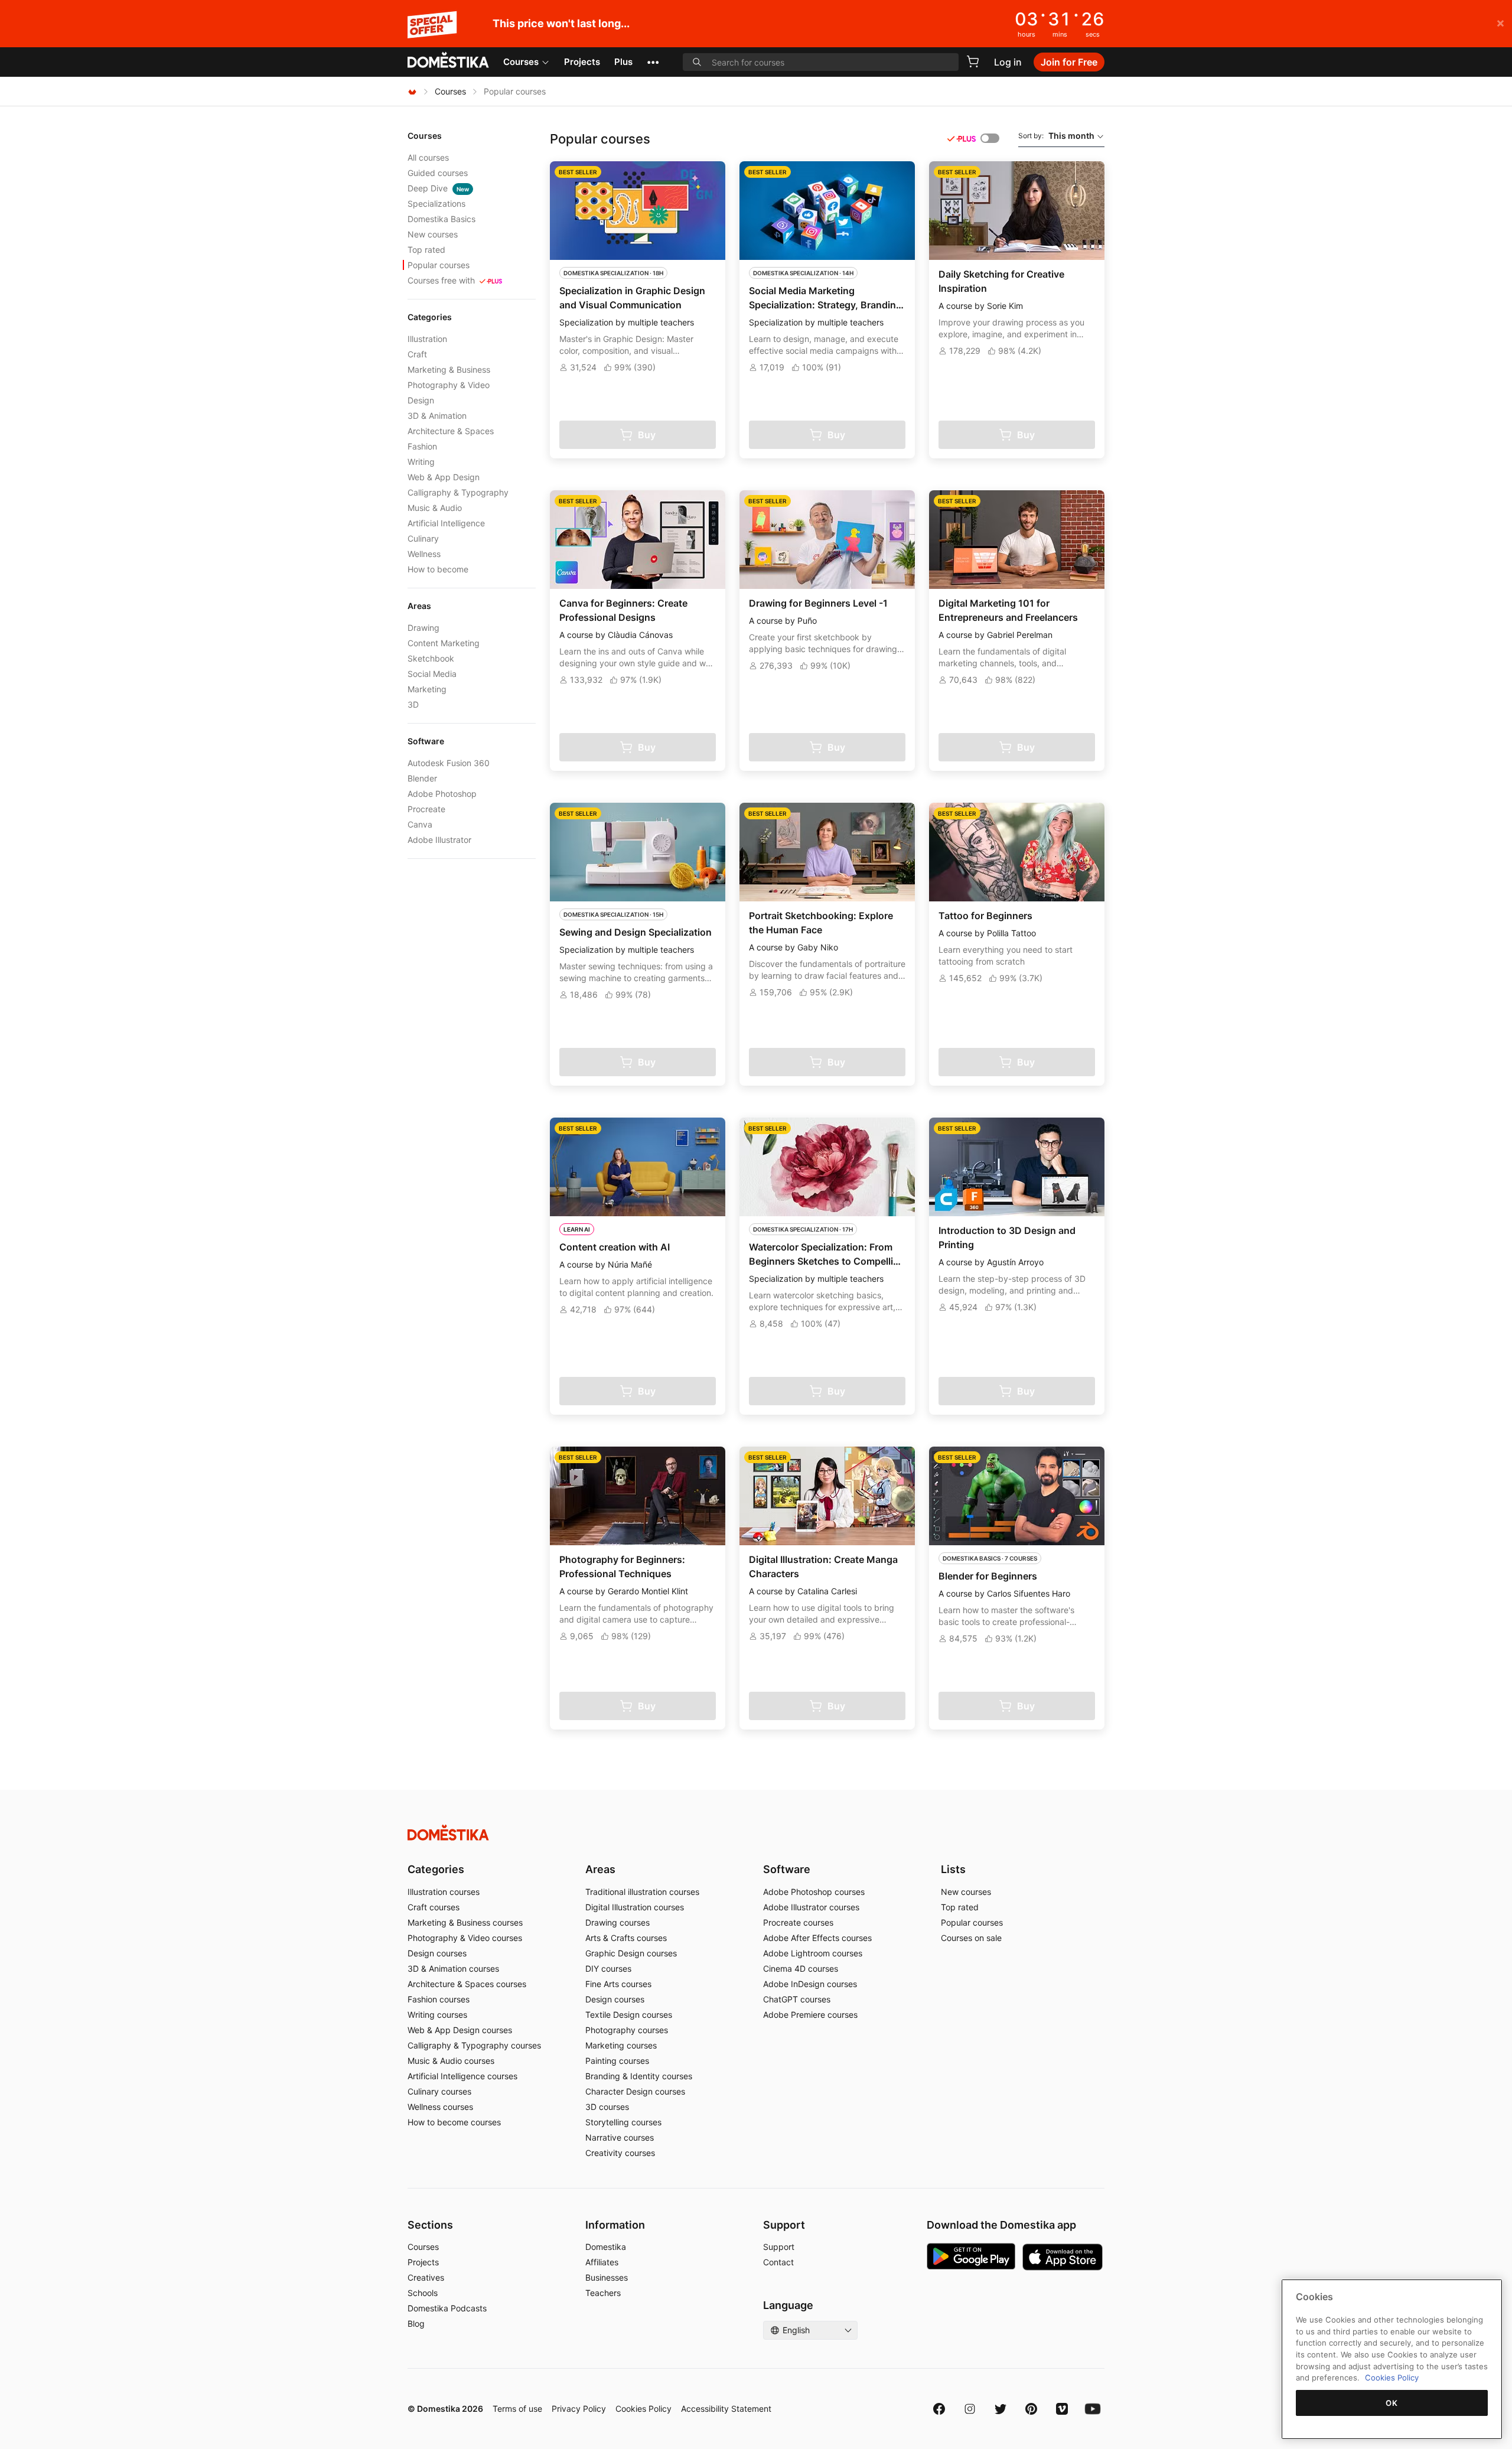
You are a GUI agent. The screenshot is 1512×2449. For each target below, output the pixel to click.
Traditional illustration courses (642, 1892)
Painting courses (617, 2061)
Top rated (426, 250)
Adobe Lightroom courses (813, 1953)
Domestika (606, 2247)
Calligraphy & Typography (458, 492)
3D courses (607, 2107)
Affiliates (602, 2262)
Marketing (427, 689)
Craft (417, 354)
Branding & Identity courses (639, 2076)
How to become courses (454, 2122)
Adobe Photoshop (442, 794)
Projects (582, 62)
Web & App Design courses (460, 2030)
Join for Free (1069, 62)
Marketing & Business (449, 369)
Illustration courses (444, 1892)
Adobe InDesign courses (810, 1984)
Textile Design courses (629, 2015)
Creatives (426, 2277)
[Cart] (973, 61)
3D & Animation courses (453, 1968)
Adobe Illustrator (439, 840)
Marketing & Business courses (465, 1922)
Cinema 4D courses (801, 1968)
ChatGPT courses (797, 1999)
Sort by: (1056, 136)
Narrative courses (620, 2137)
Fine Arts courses (618, 1984)
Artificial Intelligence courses (462, 2076)
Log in (1008, 62)
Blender (422, 778)
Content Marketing (444, 643)
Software (787, 1869)
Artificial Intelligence (446, 523)
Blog (416, 2323)
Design (421, 400)
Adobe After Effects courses (817, 1938)
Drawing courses (617, 1922)
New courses (433, 234)
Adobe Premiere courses (810, 2015)
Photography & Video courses (465, 1938)
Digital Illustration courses (635, 1907)
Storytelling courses (623, 2122)
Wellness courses (440, 2107)
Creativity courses (620, 2153)
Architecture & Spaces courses (467, 1984)
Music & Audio (435, 508)
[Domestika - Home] (448, 61)
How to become (438, 569)
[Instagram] (970, 2409)
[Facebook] (939, 2409)
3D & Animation (437, 416)
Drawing (423, 628)
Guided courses (438, 173)
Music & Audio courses (451, 2061)
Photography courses (627, 2030)
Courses (521, 62)
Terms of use (517, 2409)
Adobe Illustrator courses (811, 1907)
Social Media (432, 674)
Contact (778, 2262)
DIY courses (608, 1968)
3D (413, 704)
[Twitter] (1001, 2409)
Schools (423, 2293)
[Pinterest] (1031, 2409)
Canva (420, 824)
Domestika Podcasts (447, 2308)
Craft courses (434, 1907)
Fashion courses (439, 1999)
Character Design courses (635, 2091)
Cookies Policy (643, 2409)
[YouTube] (1093, 2409)
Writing (421, 462)
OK (1392, 2403)
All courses (428, 157)
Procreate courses (798, 1922)
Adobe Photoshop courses (814, 1892)
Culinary (423, 538)
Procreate (426, 809)
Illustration (427, 339)
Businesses (607, 2277)
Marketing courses (621, 2045)
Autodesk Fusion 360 (449, 763)
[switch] (990, 138)
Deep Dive (438, 188)
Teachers (603, 2293)
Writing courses (437, 2015)
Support (779, 2247)
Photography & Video (449, 385)
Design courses (437, 1953)
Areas (600, 1869)
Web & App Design (444, 477)
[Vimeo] (1062, 2409)
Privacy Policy (579, 2409)
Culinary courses (439, 2091)
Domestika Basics (441, 219)
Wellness (424, 554)
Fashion (422, 446)
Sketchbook (431, 658)
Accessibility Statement (726, 2409)
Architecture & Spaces (451, 431)
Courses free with (441, 280)
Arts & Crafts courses (626, 1938)
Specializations (436, 203)
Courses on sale (971, 1938)
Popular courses (439, 265)
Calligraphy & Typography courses (474, 2045)
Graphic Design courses (631, 1953)
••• (653, 62)
